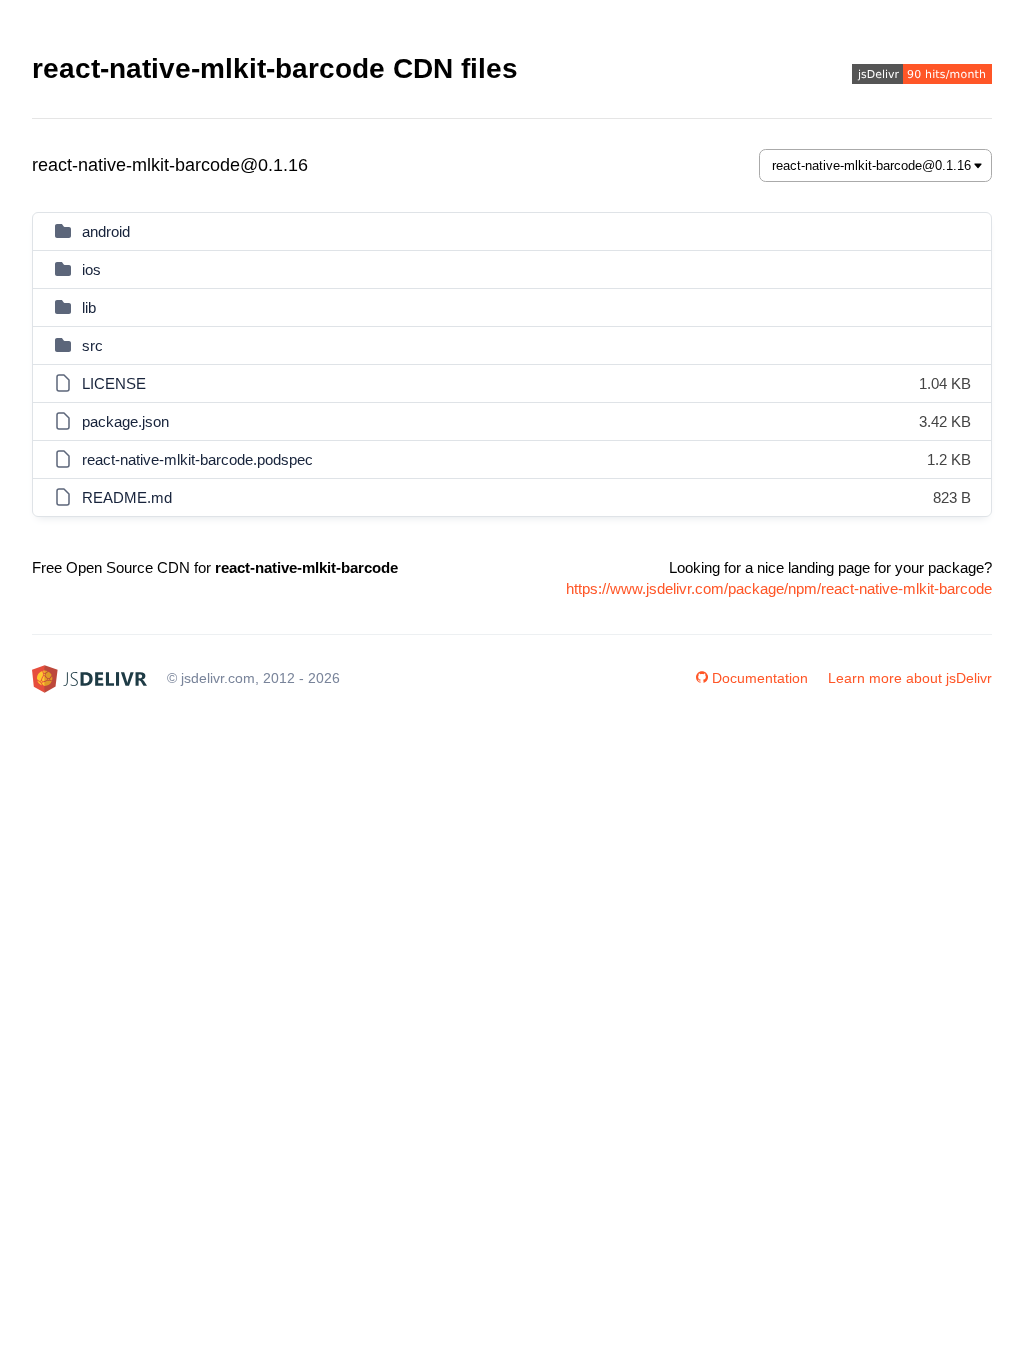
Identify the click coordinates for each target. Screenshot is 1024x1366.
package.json (125, 421)
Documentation (760, 678)
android (106, 231)
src (92, 345)
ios (91, 269)
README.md (127, 497)
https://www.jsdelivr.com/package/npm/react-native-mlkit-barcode (779, 588)
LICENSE (114, 383)
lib (89, 307)
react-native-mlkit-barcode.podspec (197, 459)
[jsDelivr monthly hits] (922, 76)
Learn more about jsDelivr (910, 678)
